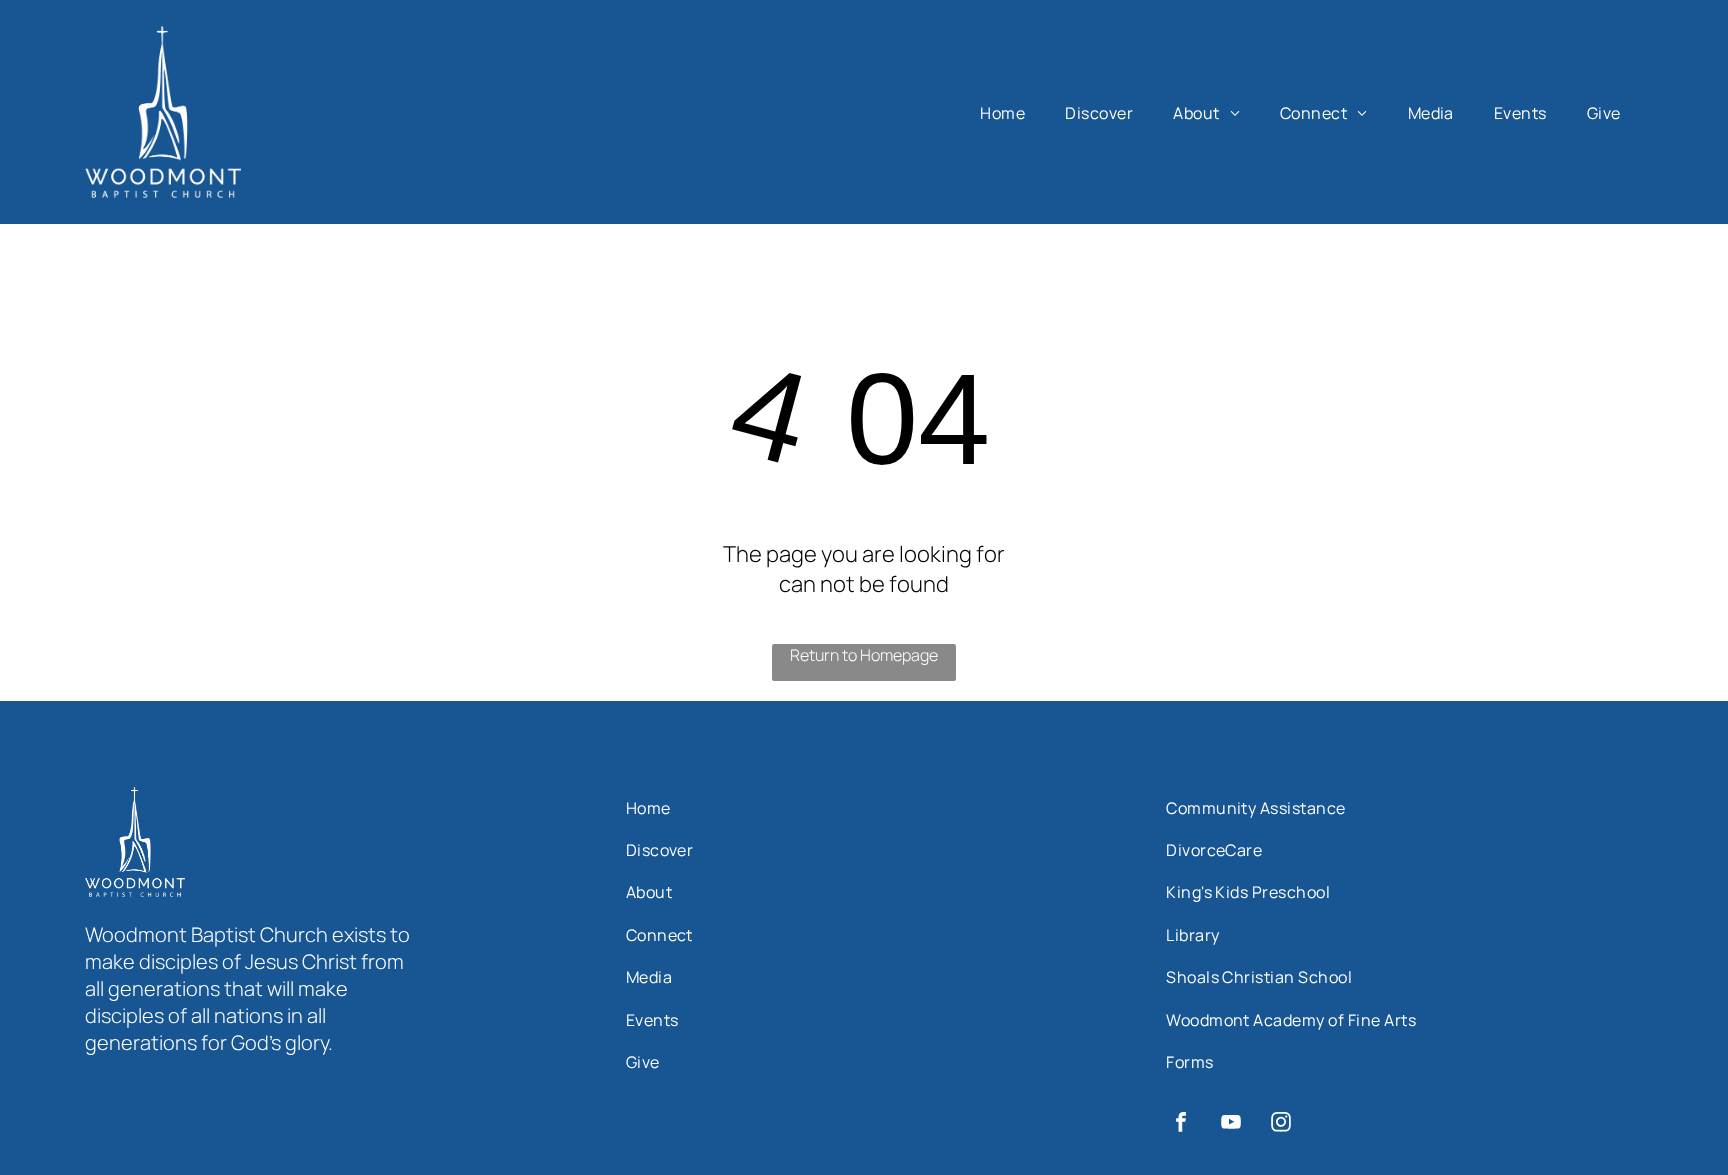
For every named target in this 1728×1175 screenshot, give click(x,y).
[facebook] (1181, 1124)
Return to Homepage (864, 655)
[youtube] (1231, 1124)
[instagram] (1281, 1124)
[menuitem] (1002, 112)
